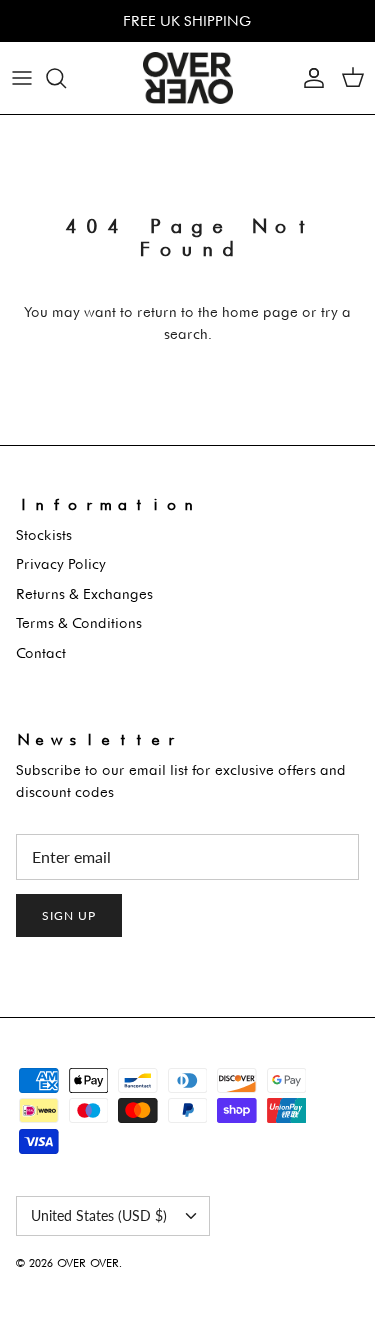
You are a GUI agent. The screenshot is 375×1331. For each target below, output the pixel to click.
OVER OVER (88, 1263)
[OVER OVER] (188, 78)
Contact (41, 652)
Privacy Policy (61, 563)
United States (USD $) (99, 1215)
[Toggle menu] (22, 78)
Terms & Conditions (79, 622)
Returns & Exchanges (84, 593)
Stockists (44, 534)
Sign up (69, 915)
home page (260, 311)
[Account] (309, 78)
